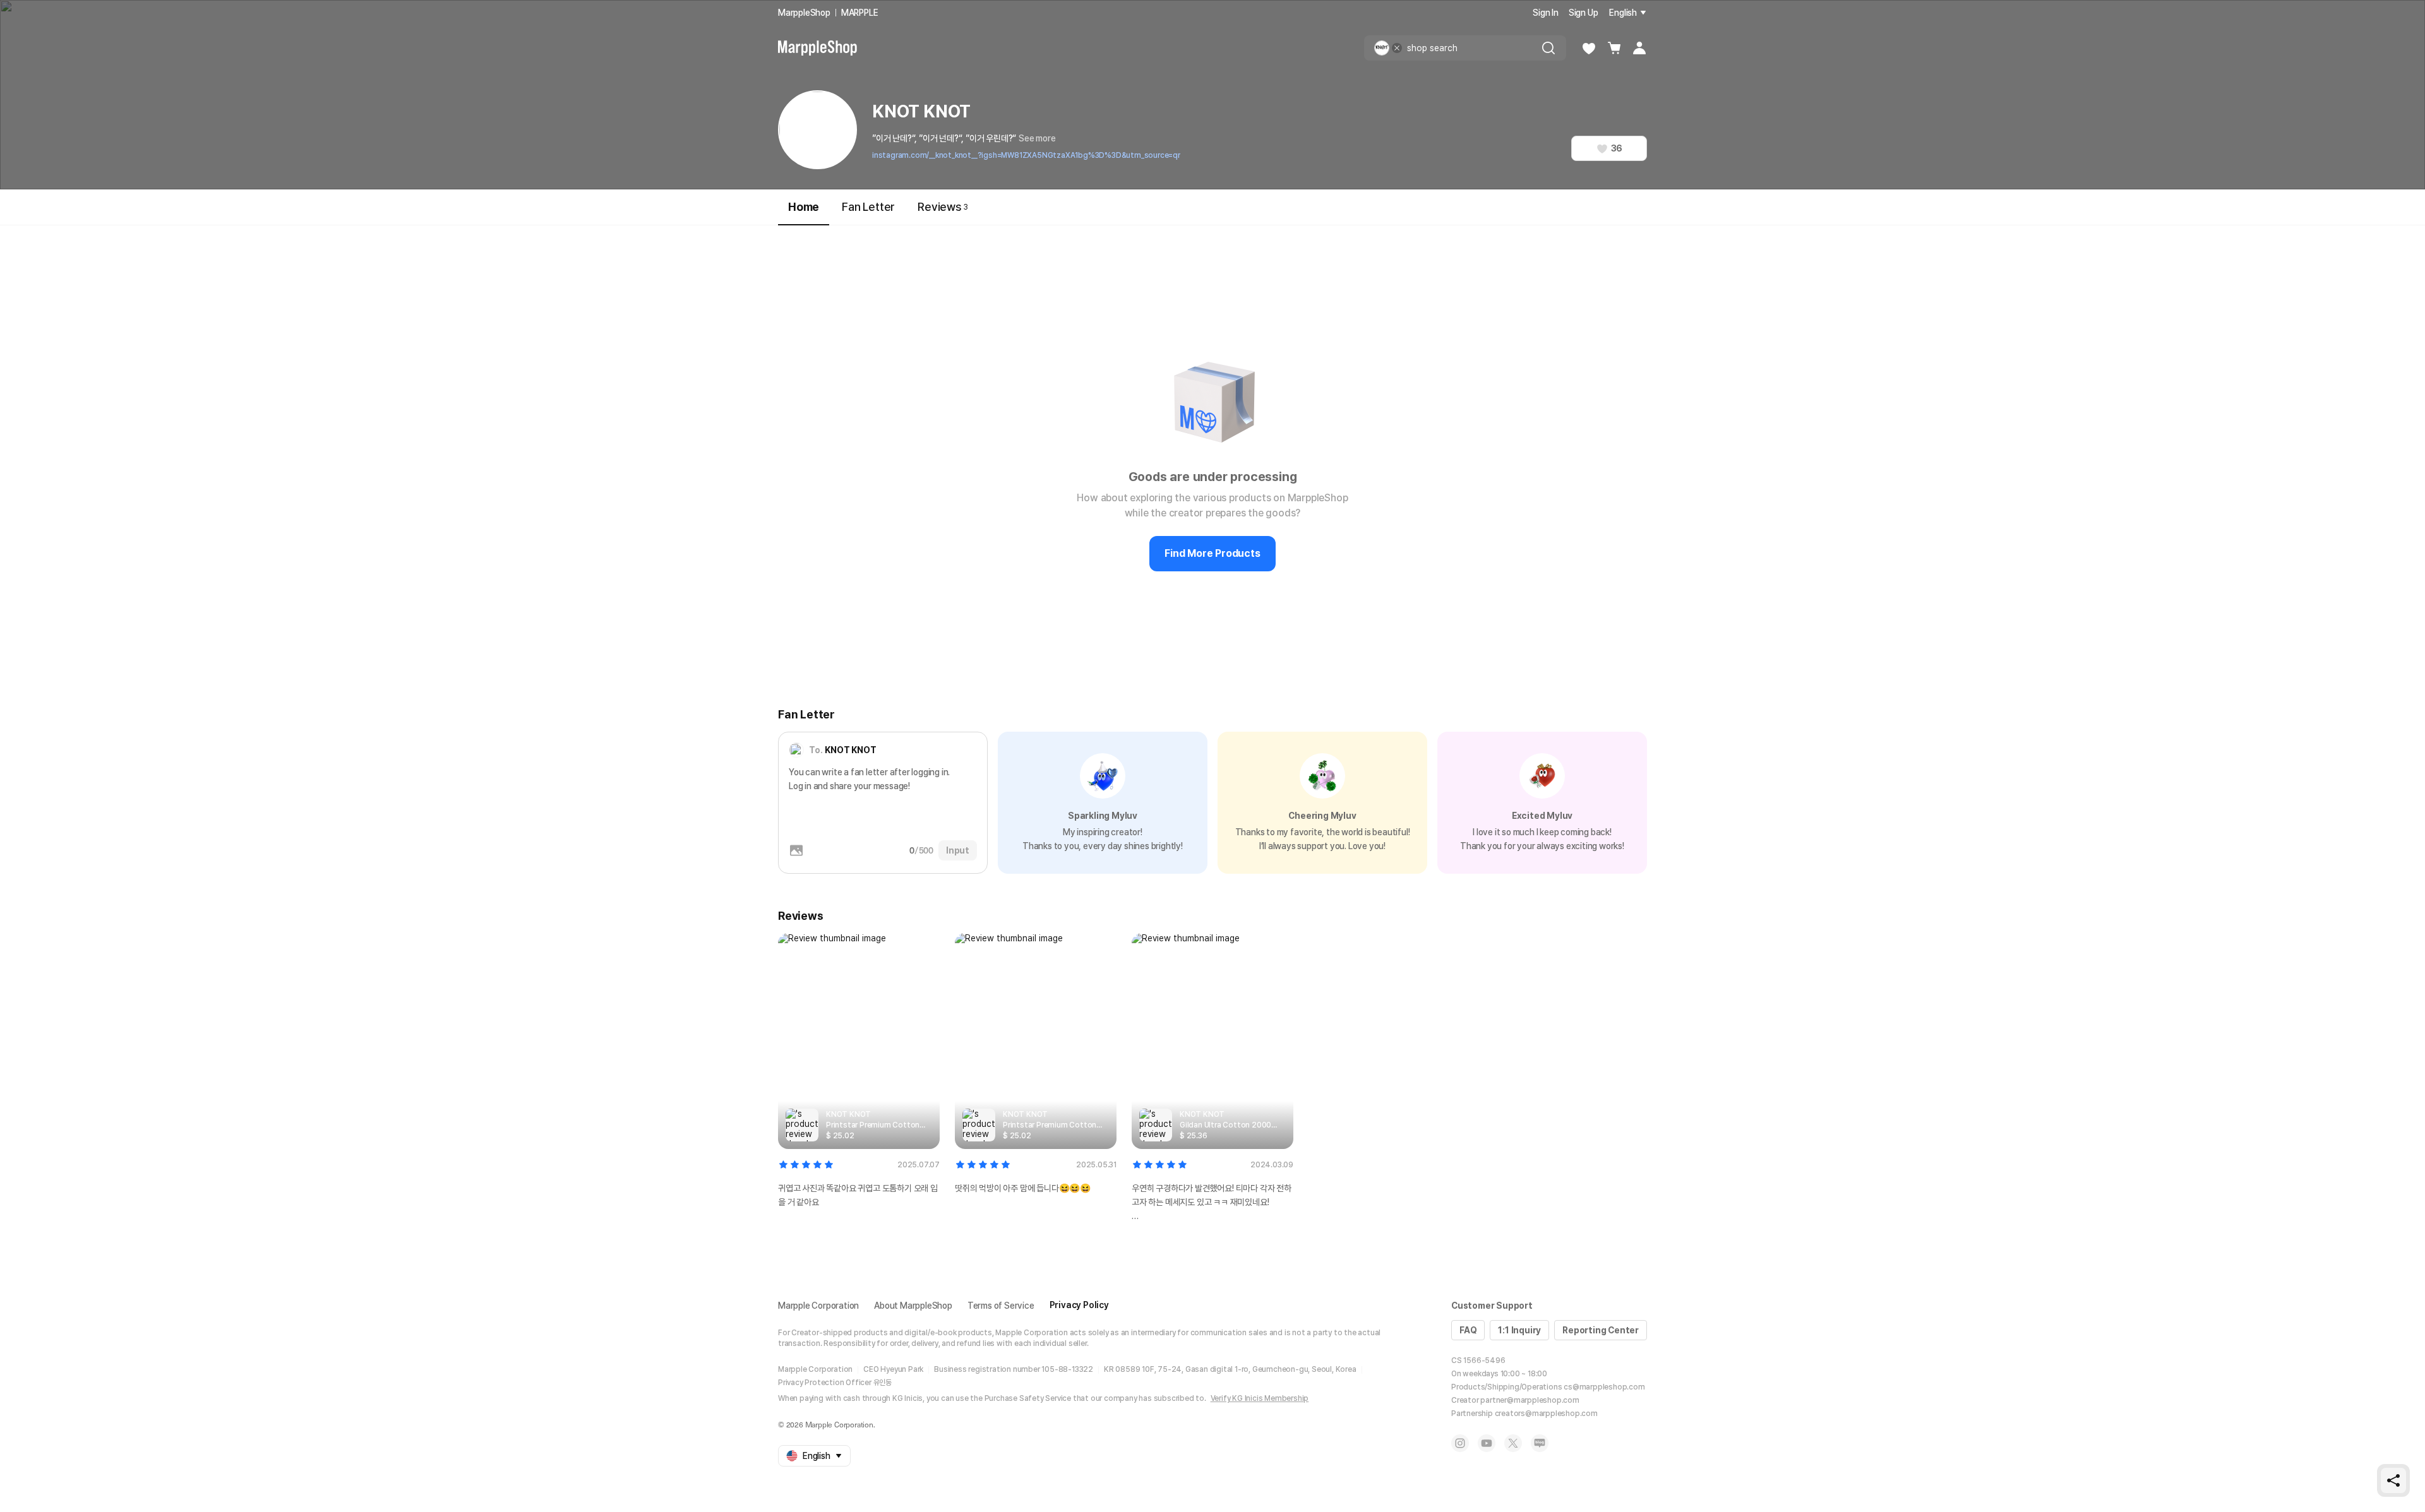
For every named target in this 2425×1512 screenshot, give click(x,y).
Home (804, 207)
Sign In (1546, 13)
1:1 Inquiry (1519, 1330)
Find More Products (1212, 553)
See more (1037, 138)
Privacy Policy (1079, 1305)
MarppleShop (804, 13)
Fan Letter (868, 207)
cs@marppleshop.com (1604, 1387)
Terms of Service (1001, 1306)
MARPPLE (860, 13)
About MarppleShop (913, 1306)
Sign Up (1584, 13)
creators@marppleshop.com (1546, 1414)
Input (958, 850)
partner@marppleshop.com (1530, 1400)
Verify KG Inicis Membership (1260, 1398)
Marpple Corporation (818, 1306)
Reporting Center (1601, 1330)
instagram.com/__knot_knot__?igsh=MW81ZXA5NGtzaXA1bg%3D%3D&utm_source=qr (1026, 155)
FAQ (1468, 1330)
